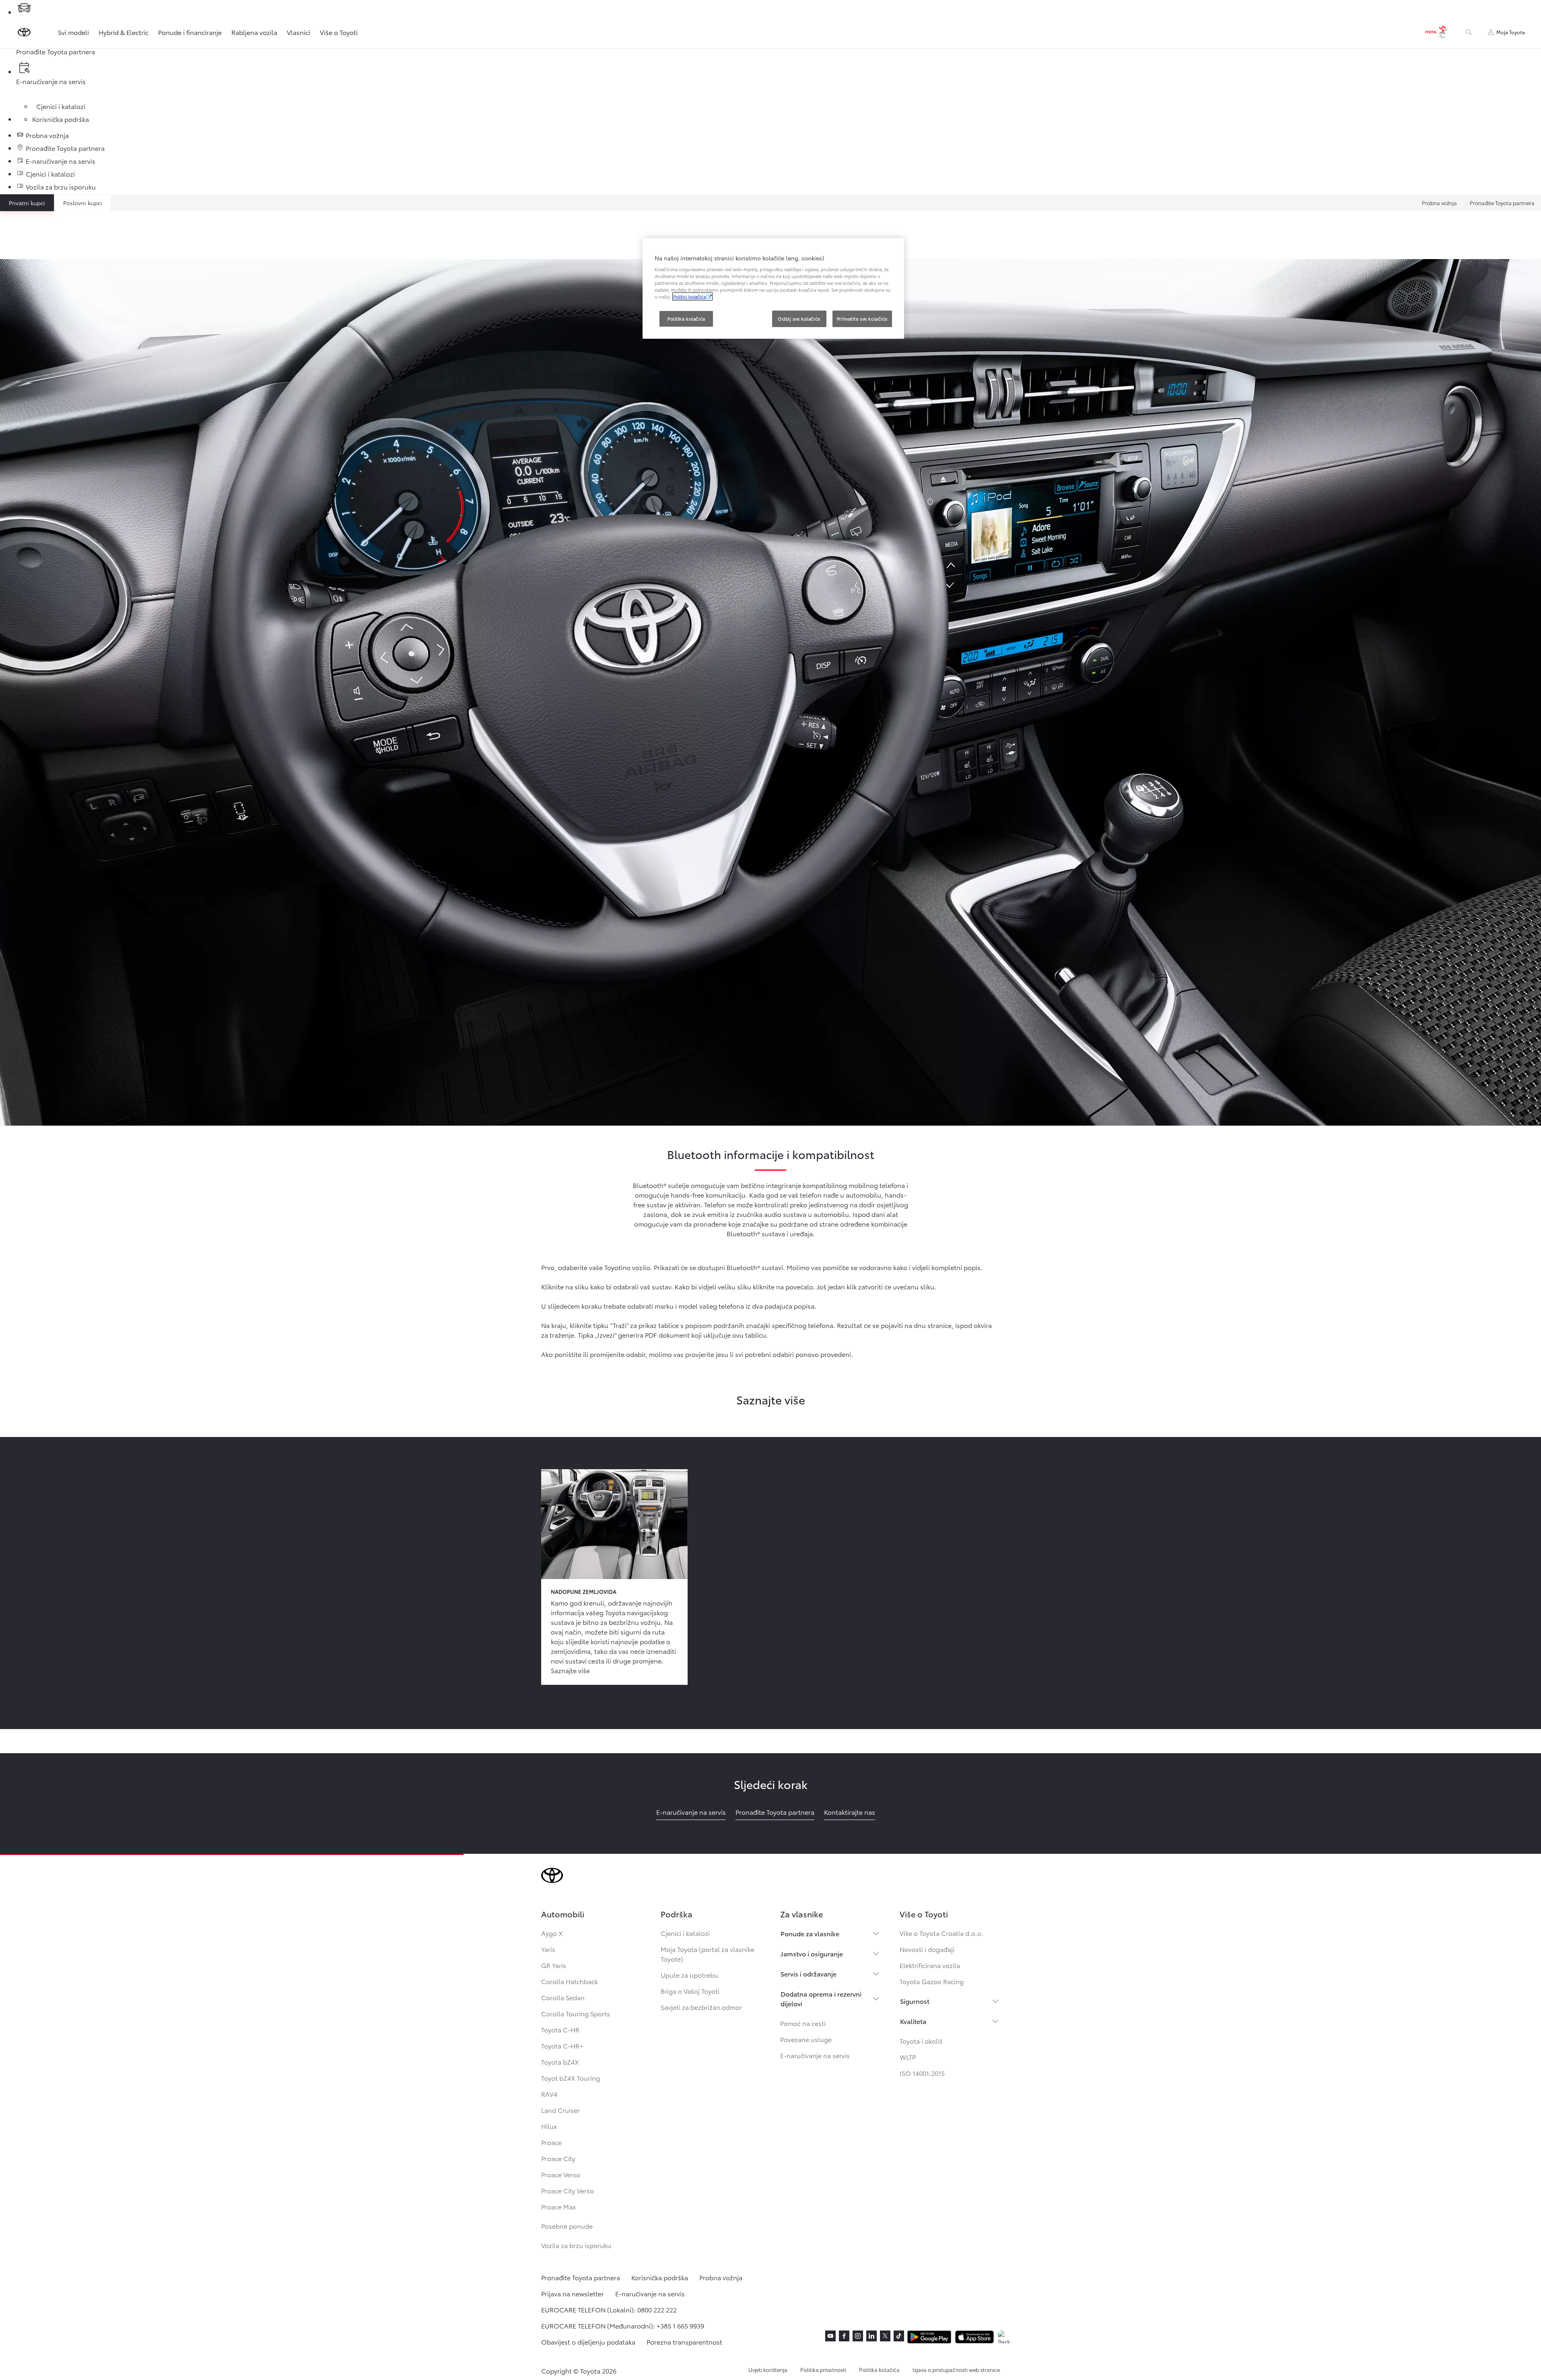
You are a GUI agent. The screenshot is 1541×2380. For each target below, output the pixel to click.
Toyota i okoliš (921, 2041)
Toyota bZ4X (560, 2062)
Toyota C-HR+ (562, 2045)
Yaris (548, 1949)
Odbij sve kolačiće (799, 319)
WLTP (908, 2057)
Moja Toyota (1511, 32)
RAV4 (549, 2094)
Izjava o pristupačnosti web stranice (956, 2370)
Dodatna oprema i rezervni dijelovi (821, 1998)
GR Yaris (554, 1965)
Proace (551, 2142)
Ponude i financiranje (190, 32)
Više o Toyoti (339, 32)
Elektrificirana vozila (930, 1965)
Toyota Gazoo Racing (932, 1981)
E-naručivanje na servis (815, 2055)
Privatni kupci (27, 203)
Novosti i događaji (927, 1949)
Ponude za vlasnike (810, 1933)
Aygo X (552, 1933)
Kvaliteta (913, 2021)
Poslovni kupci (83, 203)
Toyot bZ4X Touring (571, 2078)
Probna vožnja (1439, 203)
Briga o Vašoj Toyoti (690, 1991)
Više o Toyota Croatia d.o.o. (941, 1933)
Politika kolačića (879, 2370)
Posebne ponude (567, 2226)
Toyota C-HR (560, 2029)
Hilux (549, 2126)
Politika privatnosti (823, 2370)
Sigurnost (915, 2001)
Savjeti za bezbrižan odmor (701, 2007)
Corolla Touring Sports (576, 2013)
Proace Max (558, 2206)
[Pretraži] (1469, 32)
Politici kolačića (689, 296)
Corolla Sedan (563, 1997)
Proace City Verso (568, 2190)
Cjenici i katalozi (685, 1933)
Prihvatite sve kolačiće (862, 319)
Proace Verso (561, 2174)
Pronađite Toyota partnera (1502, 203)
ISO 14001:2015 (922, 2073)
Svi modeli (73, 32)
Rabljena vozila (254, 32)
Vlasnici (299, 32)
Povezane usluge (806, 2039)
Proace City (558, 2158)
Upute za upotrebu (689, 1975)
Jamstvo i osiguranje (812, 1953)
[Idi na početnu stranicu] (24, 32)
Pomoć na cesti (803, 2023)
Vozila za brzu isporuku (576, 2245)
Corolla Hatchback (570, 1981)
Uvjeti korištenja (768, 2370)
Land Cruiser (560, 2110)
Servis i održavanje (809, 1973)
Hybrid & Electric (124, 32)
